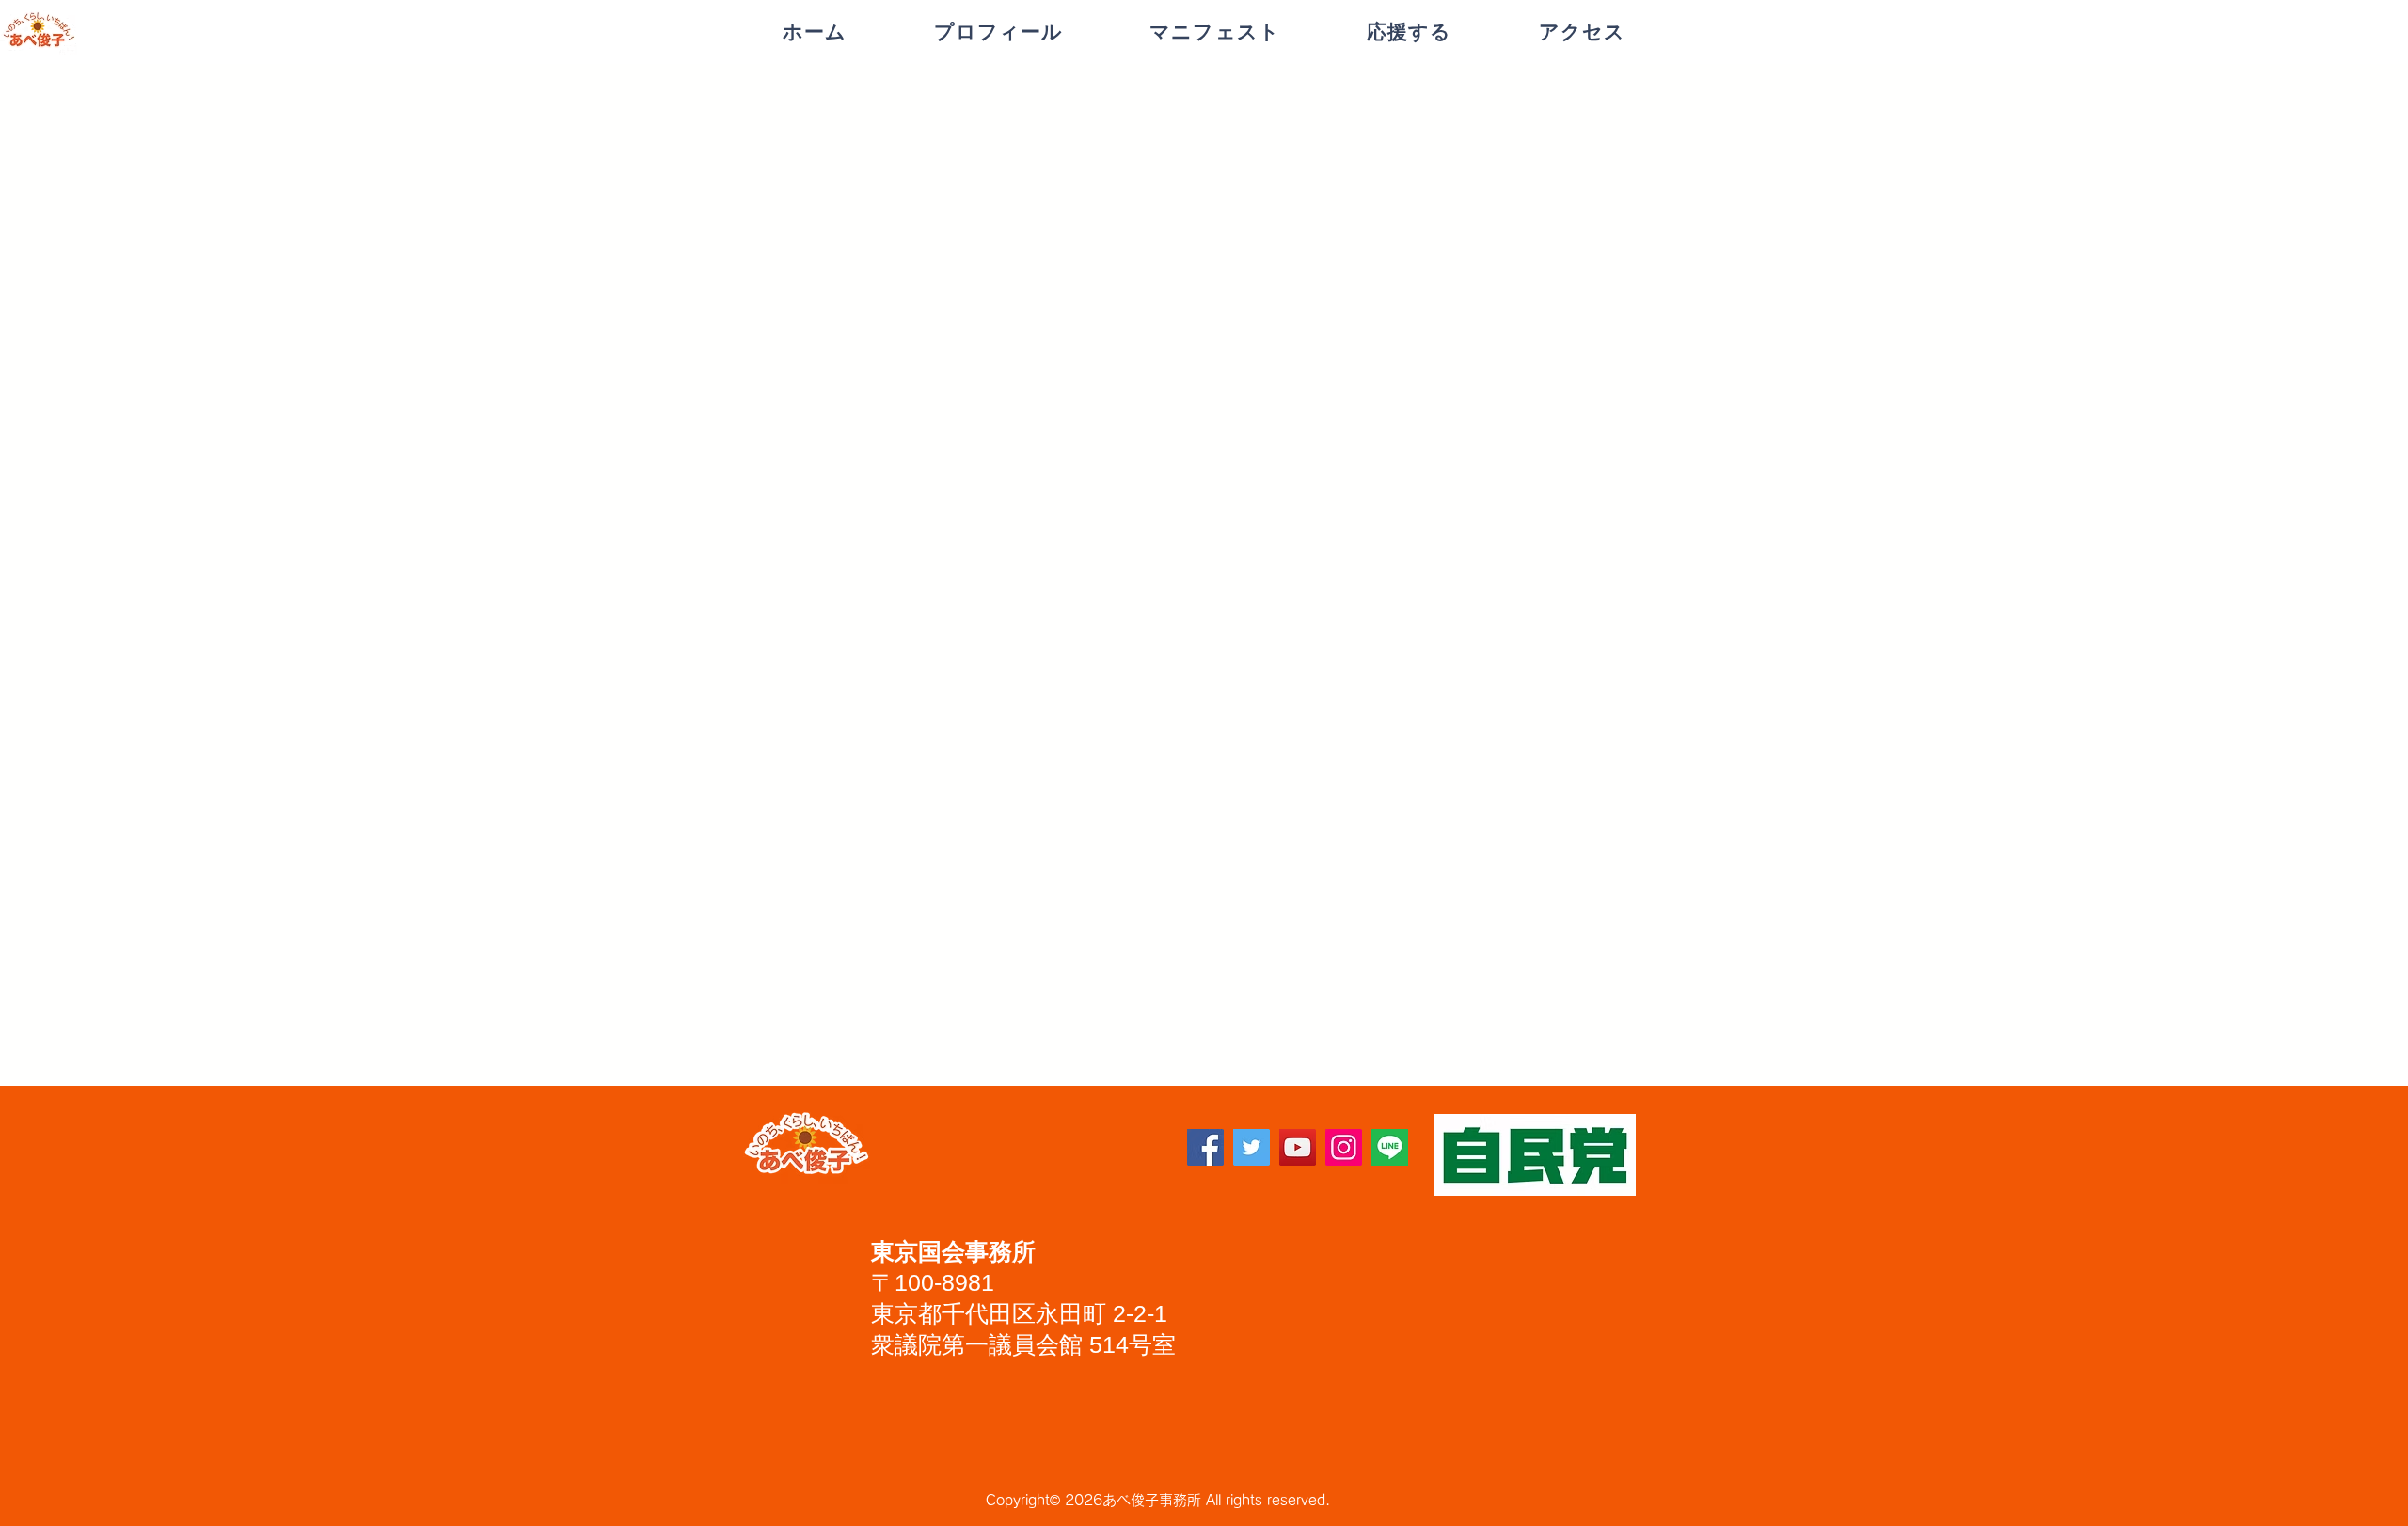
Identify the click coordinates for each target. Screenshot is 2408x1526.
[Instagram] (1344, 1147)
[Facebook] (1205, 1147)
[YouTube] (1298, 1147)
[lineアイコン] (1390, 1147)
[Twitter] (1252, 1147)
